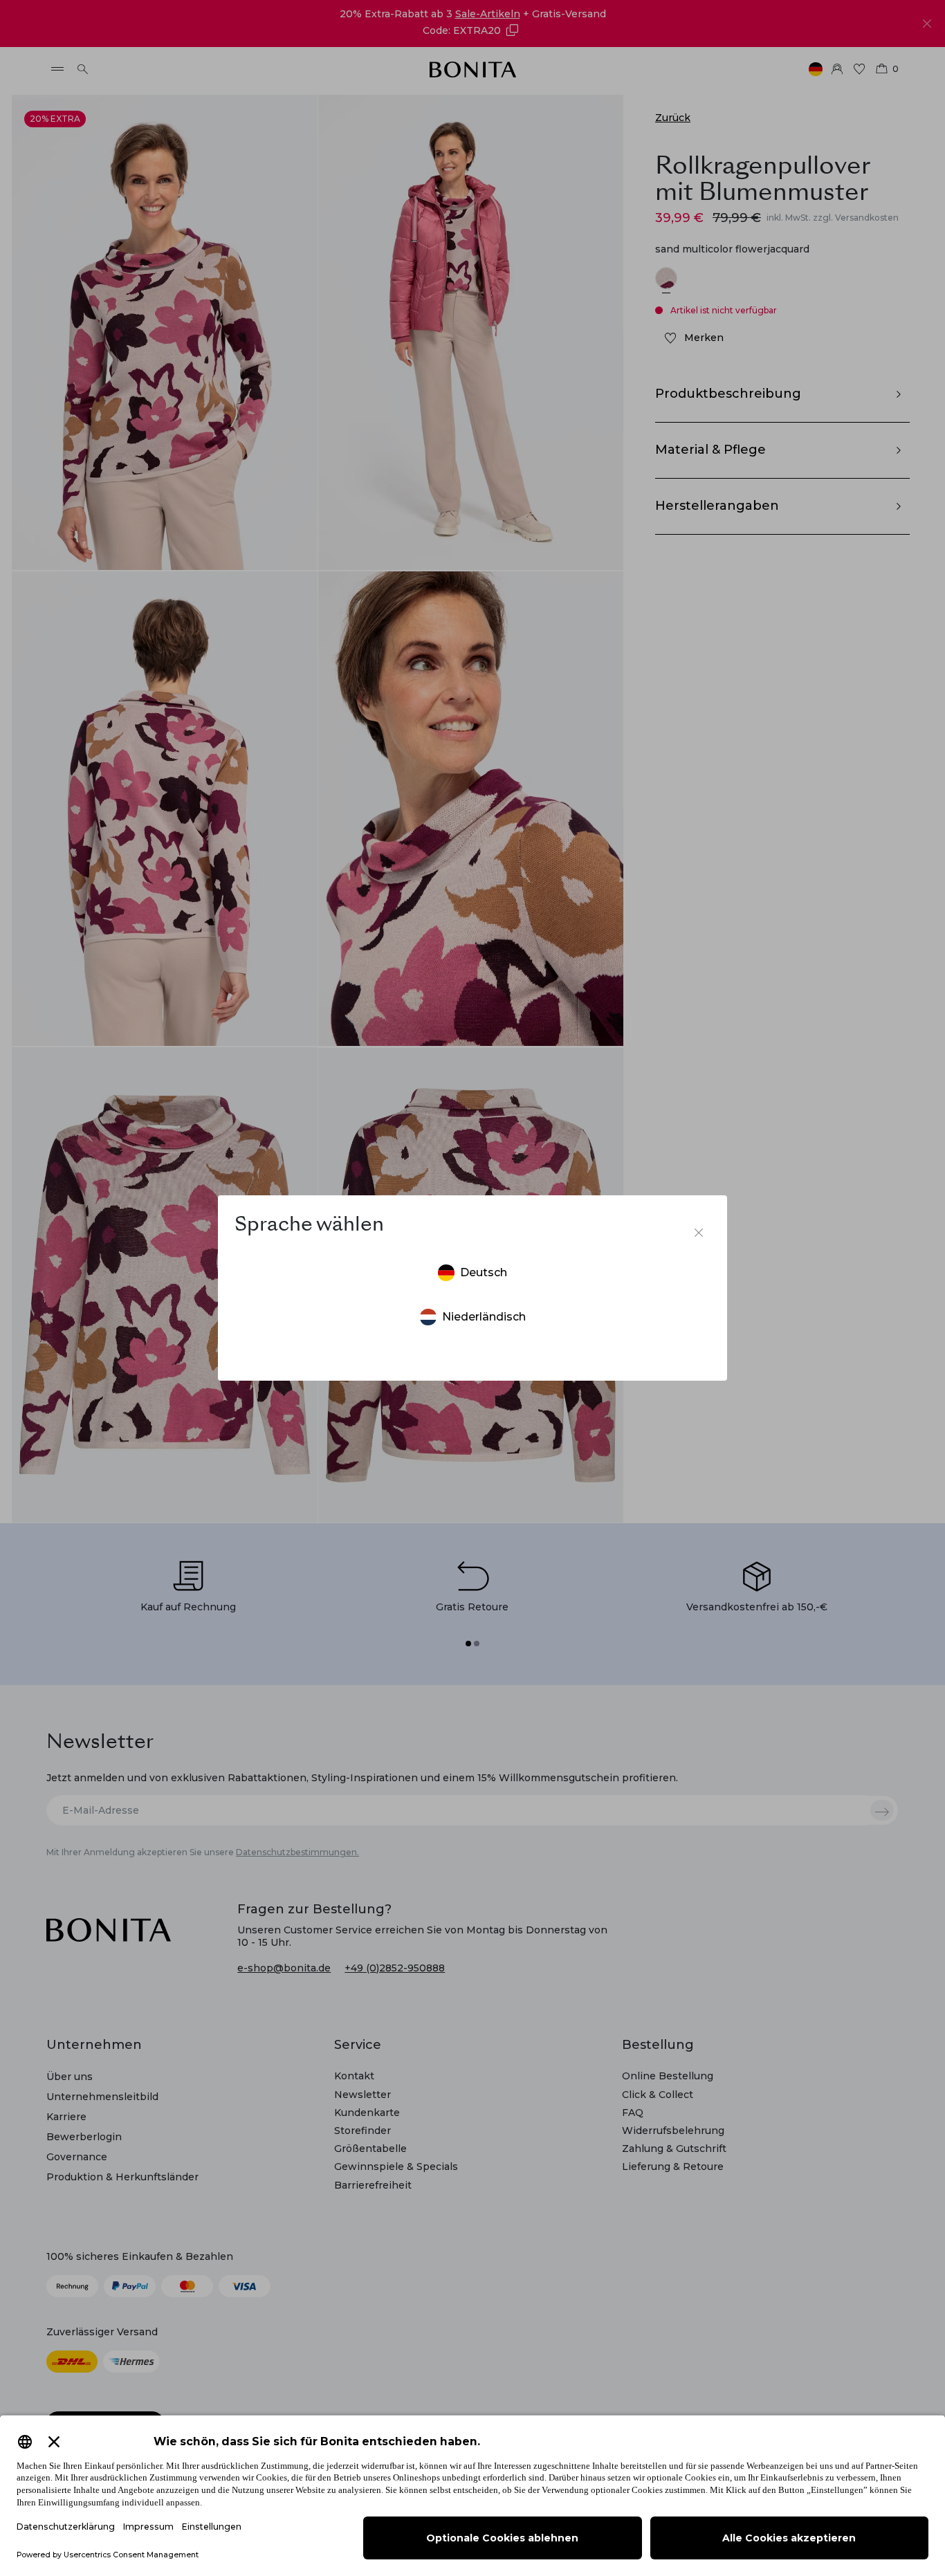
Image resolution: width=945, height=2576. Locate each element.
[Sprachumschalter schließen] (699, 1233)
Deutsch (484, 1272)
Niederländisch (484, 1317)
